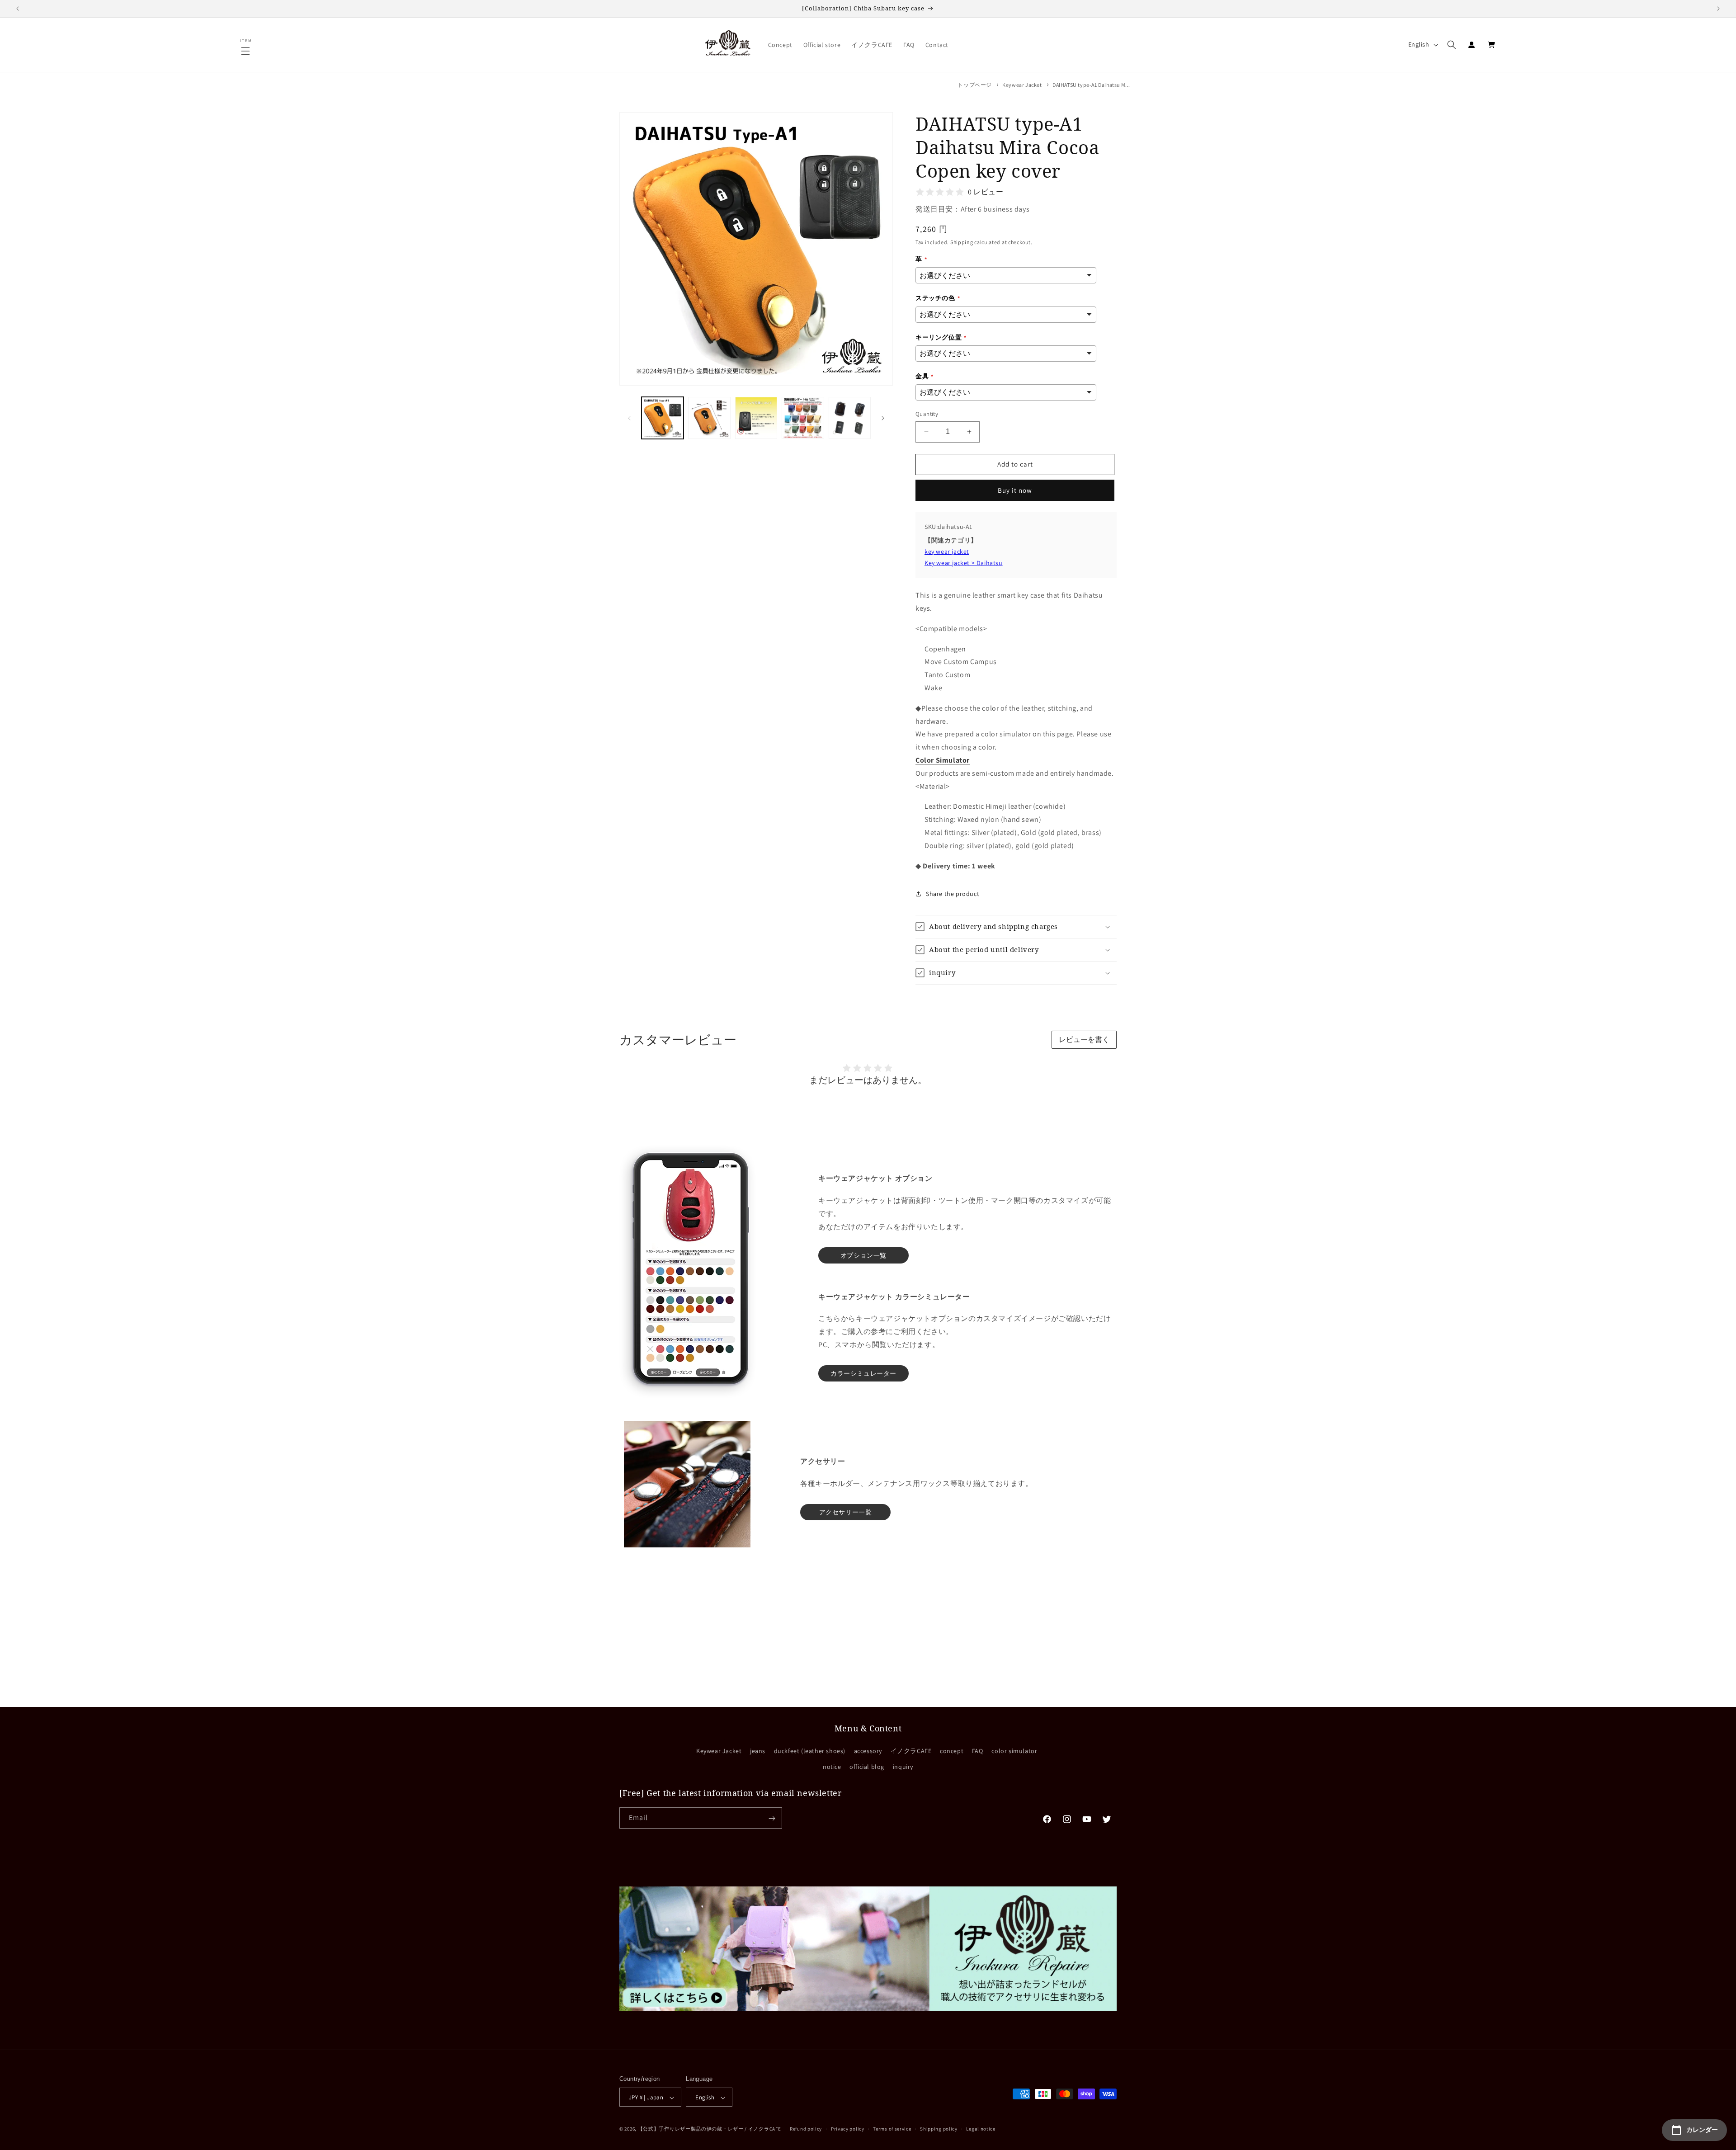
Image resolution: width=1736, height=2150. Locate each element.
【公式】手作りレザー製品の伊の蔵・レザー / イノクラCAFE (710, 2129)
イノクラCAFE (911, 1750)
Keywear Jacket (1022, 85)
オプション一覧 (863, 1255)
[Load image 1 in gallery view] (663, 418)
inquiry (903, 1766)
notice (832, 1766)
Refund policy (806, 2129)
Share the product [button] (953, 894)
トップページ (975, 85)
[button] (246, 51)
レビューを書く (1084, 1040)
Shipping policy (939, 2129)
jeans (758, 1750)
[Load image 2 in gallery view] (709, 418)
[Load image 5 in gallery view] (850, 418)
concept (952, 1750)
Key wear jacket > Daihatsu (964, 563)
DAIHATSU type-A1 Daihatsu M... (1091, 85)
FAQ (978, 1750)
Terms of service (892, 2129)
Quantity (927, 414)
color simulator (1014, 1750)
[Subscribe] (772, 1818)
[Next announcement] (1718, 9)
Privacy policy (848, 2129)
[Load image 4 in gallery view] (803, 418)
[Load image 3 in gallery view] (756, 418)
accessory (868, 1750)
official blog (867, 1766)
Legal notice (981, 2129)
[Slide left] (629, 418)
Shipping (962, 242)
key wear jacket (947, 552)
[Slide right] (883, 418)
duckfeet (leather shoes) (810, 1750)
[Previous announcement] (18, 9)
